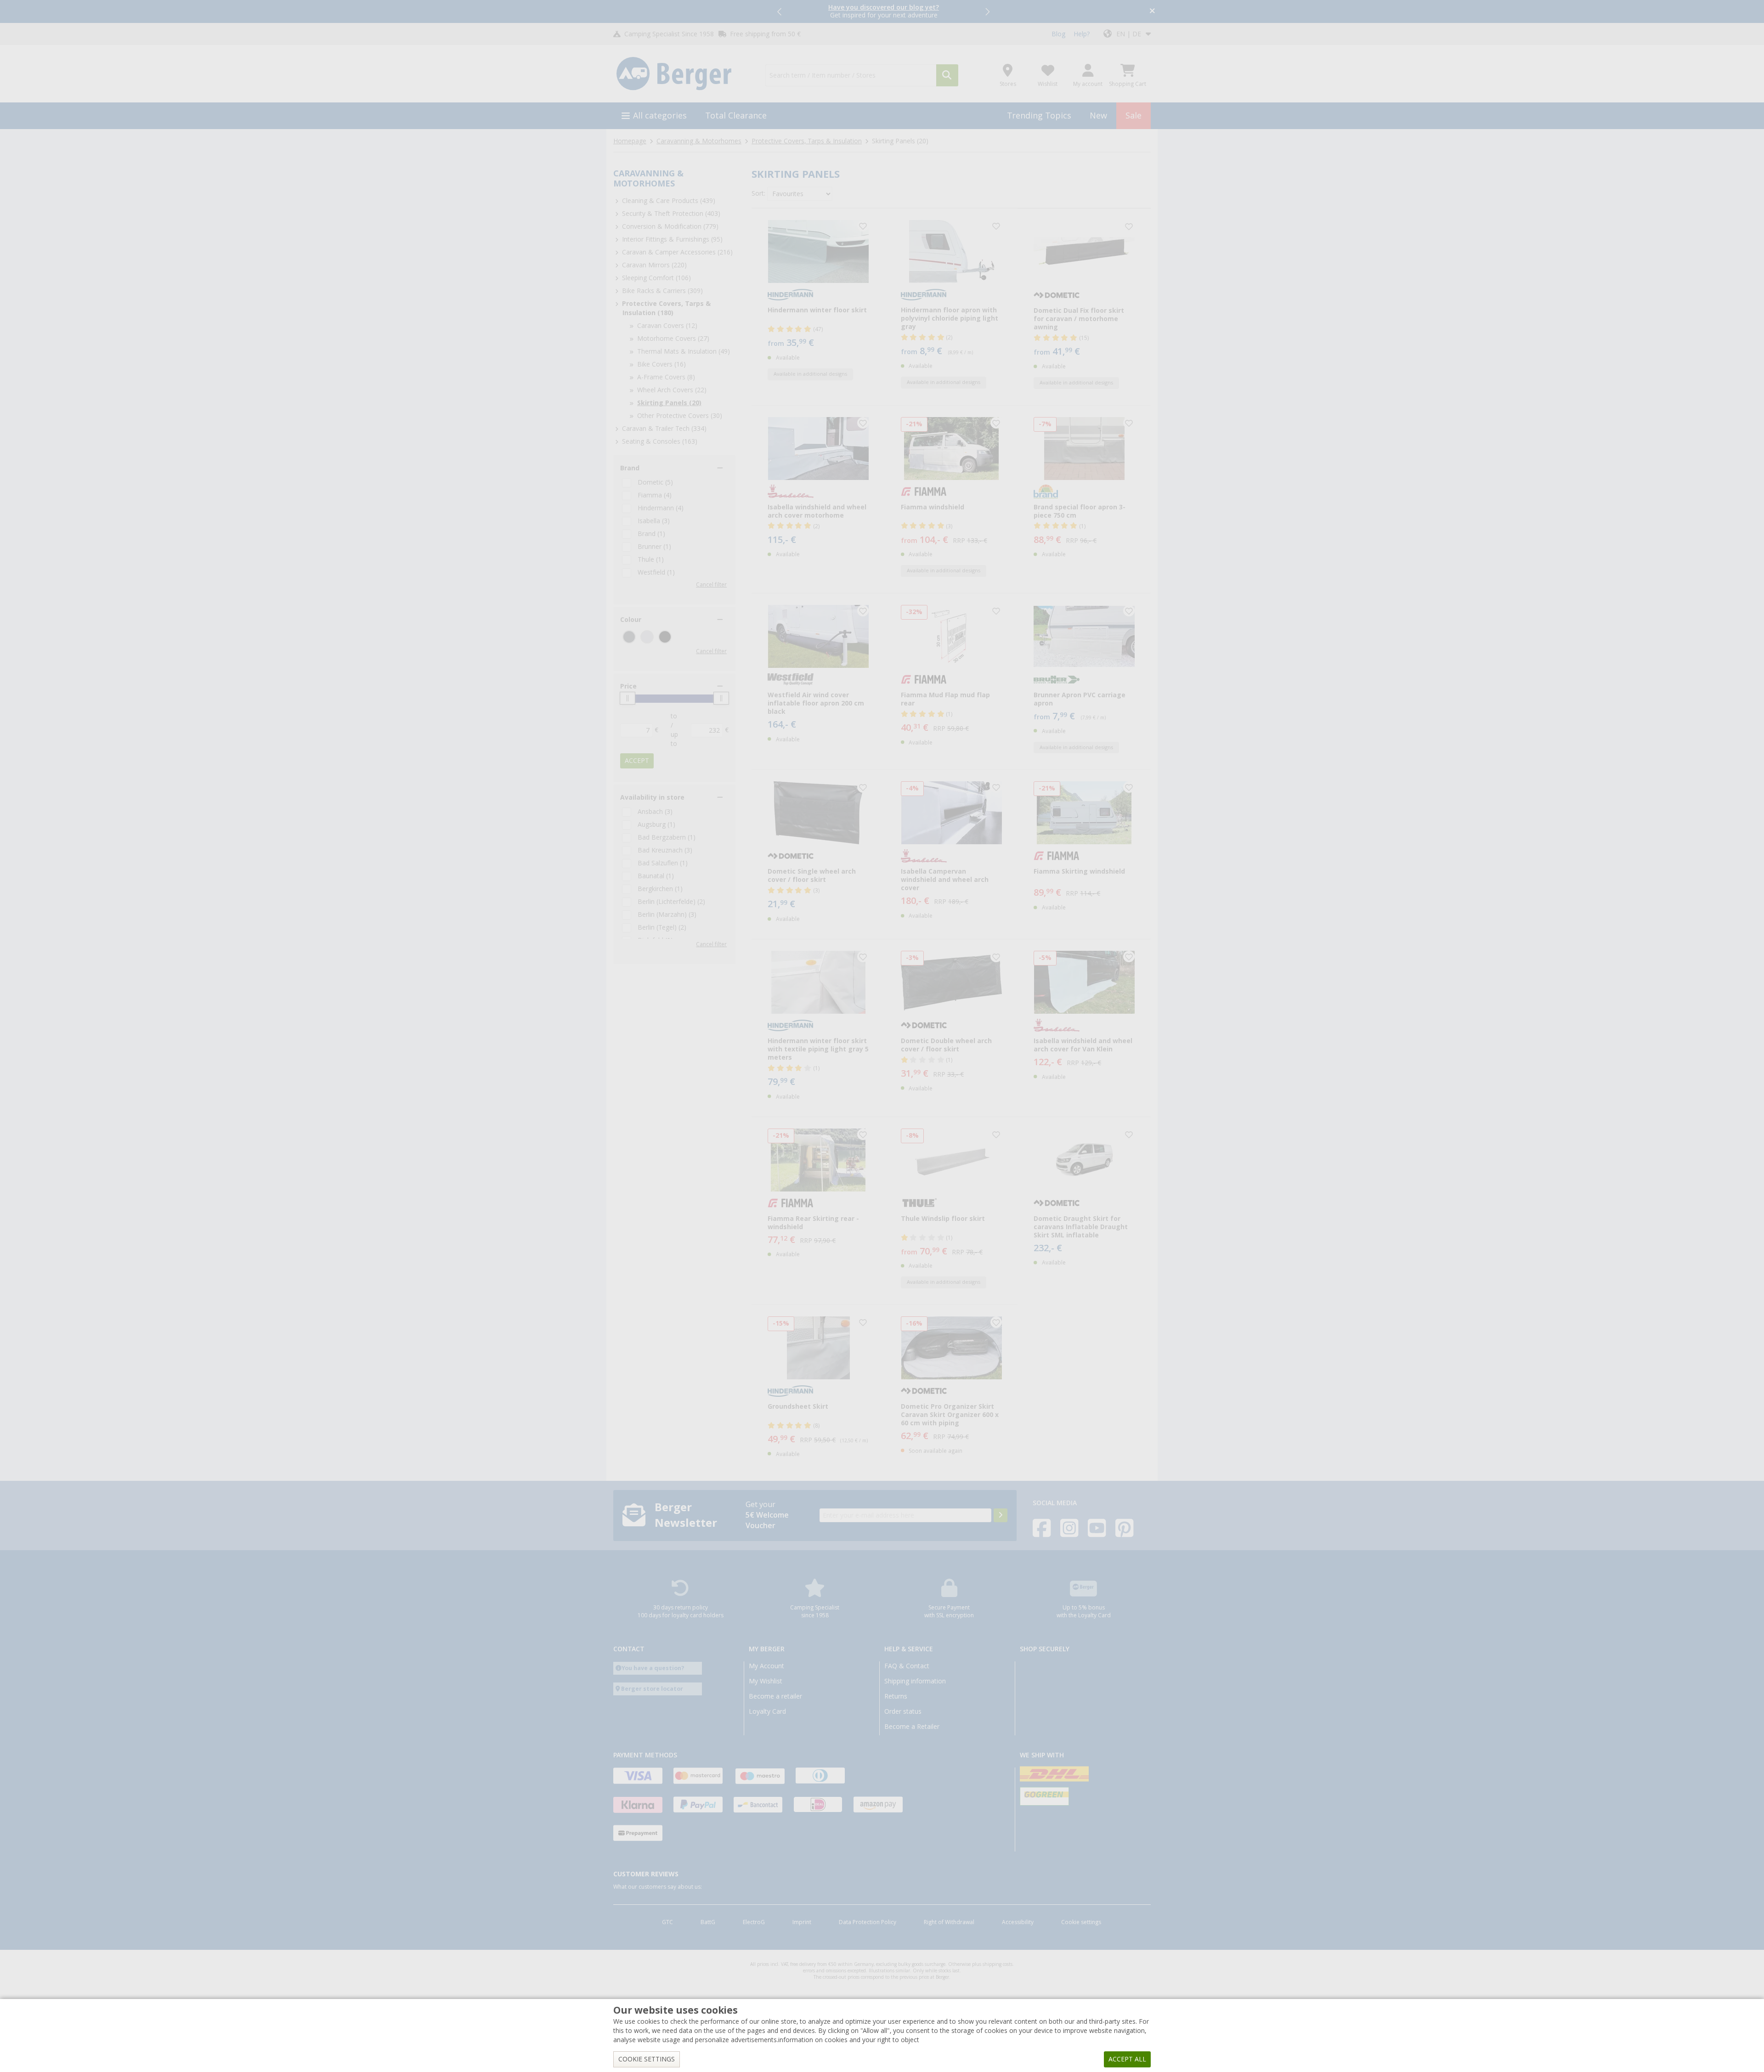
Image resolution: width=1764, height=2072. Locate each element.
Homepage (630, 141)
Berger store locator (652, 1689)
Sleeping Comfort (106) (656, 278)
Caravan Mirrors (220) (654, 265)
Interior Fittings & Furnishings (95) (672, 239)
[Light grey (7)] (647, 637)
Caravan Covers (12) (667, 326)
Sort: (758, 193)
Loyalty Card (767, 1711)
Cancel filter (711, 585)
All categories (660, 116)
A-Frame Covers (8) (666, 377)
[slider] (628, 698)
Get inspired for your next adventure (884, 11)
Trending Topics (1039, 116)
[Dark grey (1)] (629, 637)
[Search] (947, 75)
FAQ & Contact (907, 1666)
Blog (1058, 34)
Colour (631, 620)
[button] (780, 11)
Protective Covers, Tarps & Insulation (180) (666, 308)
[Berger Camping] (684, 74)
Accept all (1127, 2059)
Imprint (802, 1922)
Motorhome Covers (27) (673, 339)
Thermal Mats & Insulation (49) (684, 351)
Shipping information (915, 1681)
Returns (896, 1696)
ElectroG (754, 1922)
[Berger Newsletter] (1001, 1515)
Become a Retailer (912, 1727)
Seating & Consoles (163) (660, 441)
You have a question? (653, 1668)
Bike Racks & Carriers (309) (662, 291)
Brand (630, 468)
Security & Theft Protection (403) (671, 214)
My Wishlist (766, 1681)
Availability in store (652, 797)
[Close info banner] (1152, 12)
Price (628, 686)
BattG (708, 1922)
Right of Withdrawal (949, 1922)
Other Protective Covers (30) (680, 416)
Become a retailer (775, 1696)
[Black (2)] (665, 637)
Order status (903, 1711)
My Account (766, 1666)
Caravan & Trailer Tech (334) (664, 429)
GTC (667, 1922)
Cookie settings (1081, 1922)
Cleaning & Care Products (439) (669, 201)
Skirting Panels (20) (669, 403)
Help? (1082, 34)
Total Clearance (736, 116)
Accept (637, 761)
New (1098, 116)
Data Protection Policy (868, 1922)
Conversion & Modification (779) (670, 226)
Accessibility (1018, 1922)
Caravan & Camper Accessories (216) (677, 252)
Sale (1134, 116)
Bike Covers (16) (661, 364)
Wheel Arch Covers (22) (672, 390)
